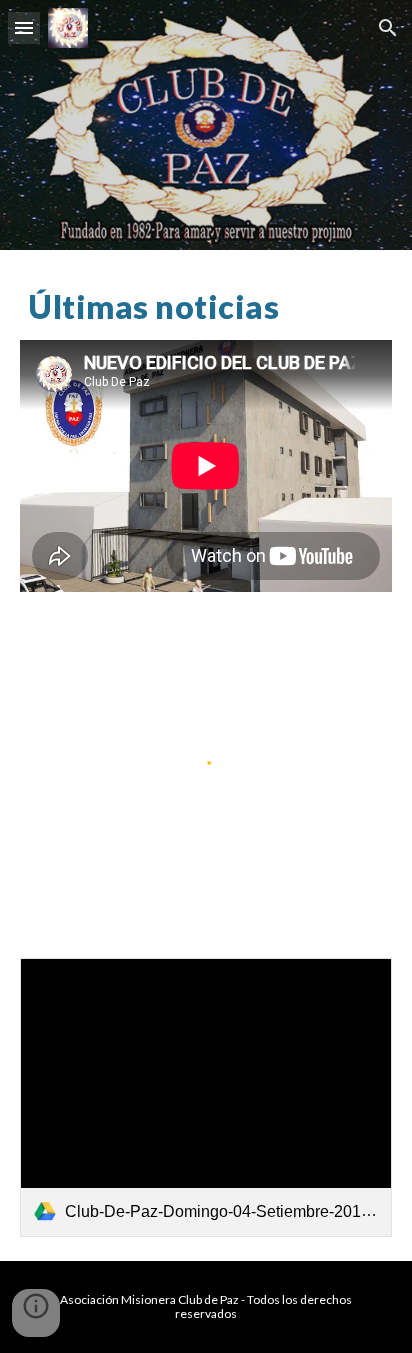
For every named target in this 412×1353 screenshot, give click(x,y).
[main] (206, 307)
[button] (24, 27)
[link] (206, 1097)
